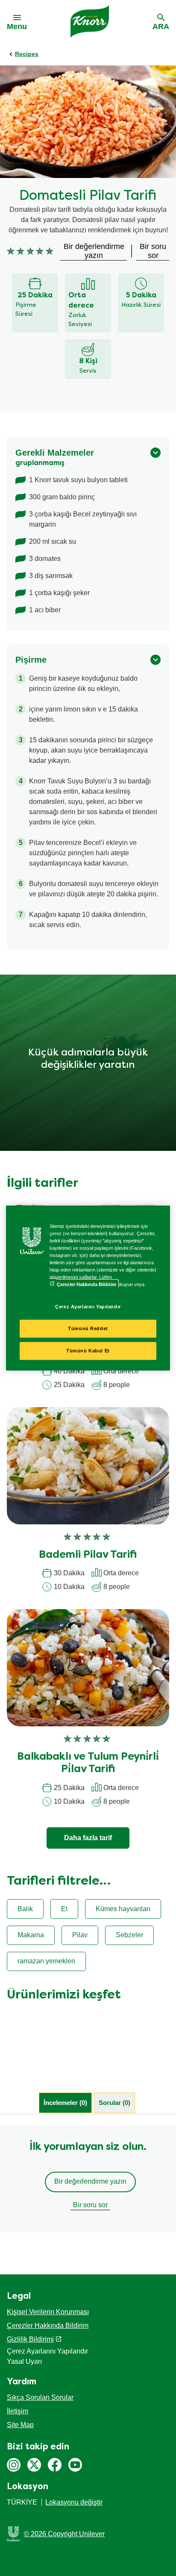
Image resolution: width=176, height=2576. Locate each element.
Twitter (34, 2465)
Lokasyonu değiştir (74, 2502)
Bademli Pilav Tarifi (88, 1555)
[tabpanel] (88, 2179)
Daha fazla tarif (88, 1838)
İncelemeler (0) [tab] (65, 2103)
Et (64, 1909)
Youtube (75, 2465)
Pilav (80, 1935)
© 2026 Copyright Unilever (64, 2534)
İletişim (18, 2411)
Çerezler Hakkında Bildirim (48, 2326)
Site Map (20, 2425)
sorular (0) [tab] (114, 2103)
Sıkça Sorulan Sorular (40, 2397)
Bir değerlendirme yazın (90, 2181)
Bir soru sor (90, 2205)
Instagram (14, 2465)
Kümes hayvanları (123, 1909)
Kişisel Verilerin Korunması (48, 2312)
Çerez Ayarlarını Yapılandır (88, 1306)
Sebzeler (129, 1935)
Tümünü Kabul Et (88, 1351)
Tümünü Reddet (88, 1328)
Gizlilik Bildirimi (30, 2339)
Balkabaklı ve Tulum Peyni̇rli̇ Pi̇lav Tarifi (88, 1763)
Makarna (31, 1935)
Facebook (55, 2465)
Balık (25, 1909)
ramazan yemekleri (46, 1961)
